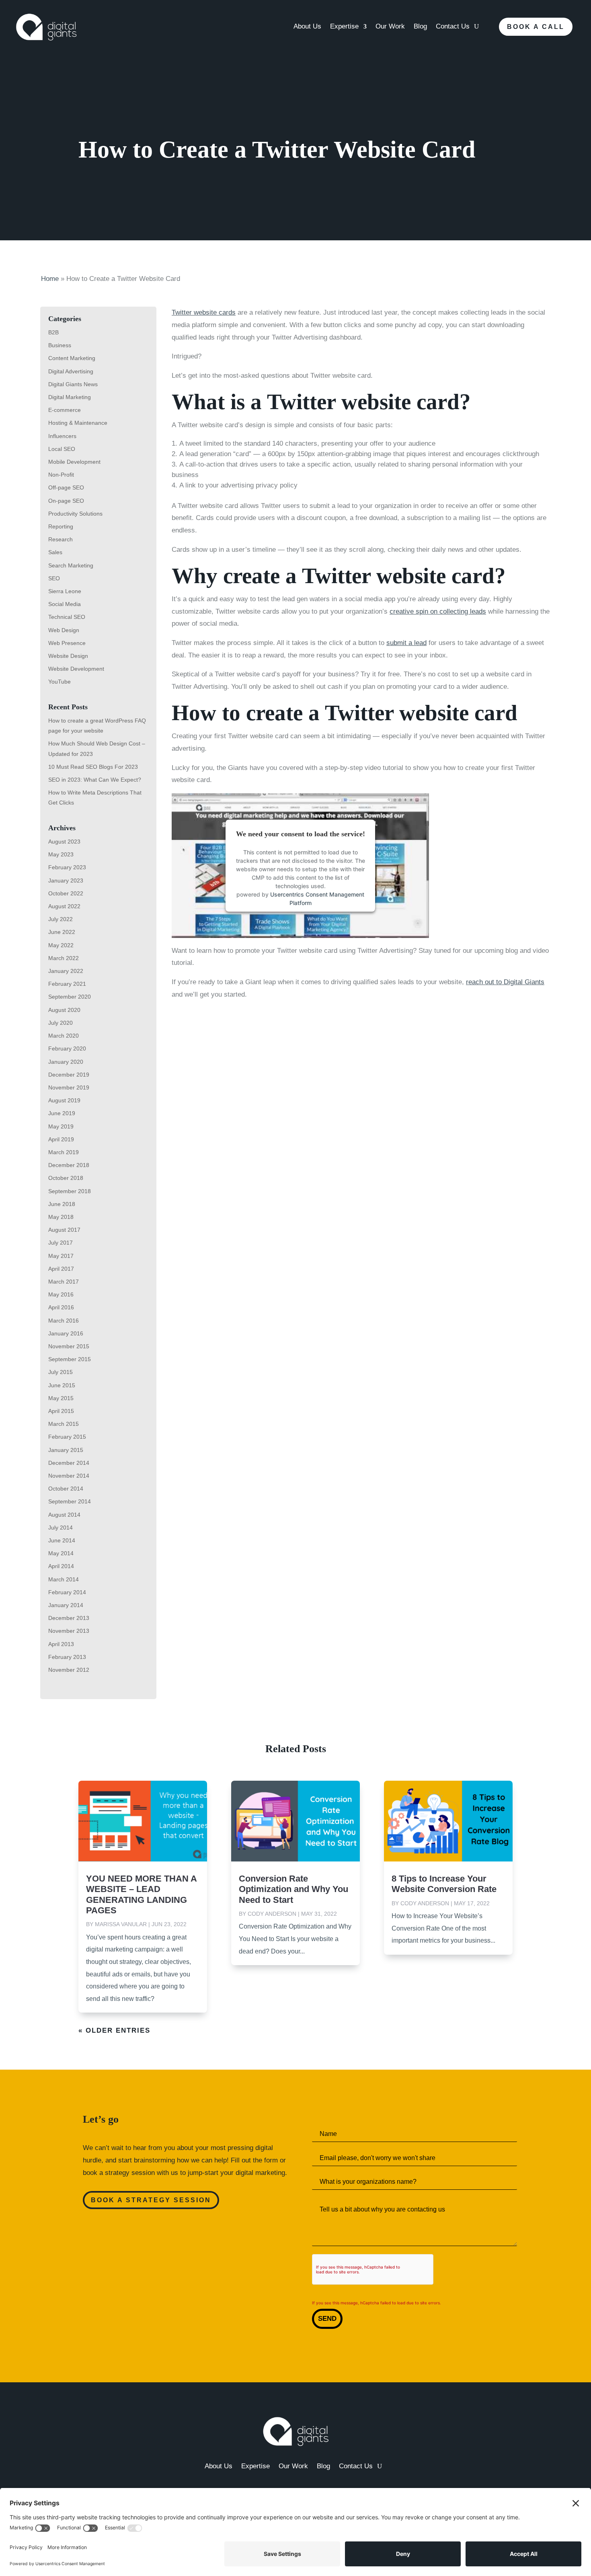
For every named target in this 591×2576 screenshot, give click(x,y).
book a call (536, 27)
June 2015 (62, 1385)
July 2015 (61, 1372)
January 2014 (66, 1605)
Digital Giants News (73, 384)
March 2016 (64, 1321)
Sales (55, 552)
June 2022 (62, 932)
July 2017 (61, 1243)
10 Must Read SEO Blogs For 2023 (93, 767)
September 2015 (70, 1359)
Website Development (76, 669)
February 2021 (67, 984)
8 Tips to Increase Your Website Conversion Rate (444, 1884)
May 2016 (61, 1294)
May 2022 (61, 945)
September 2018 (70, 1191)
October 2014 (66, 1489)
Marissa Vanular (121, 1924)
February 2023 (67, 867)
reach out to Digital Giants (505, 982)
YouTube (60, 682)
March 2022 (64, 958)
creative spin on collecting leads (438, 611)
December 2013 (69, 1618)
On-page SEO (66, 501)
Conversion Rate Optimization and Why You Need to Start (293, 1889)
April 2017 (61, 1269)
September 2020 (70, 997)
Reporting (61, 526)
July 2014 (61, 1528)
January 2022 (66, 971)
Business (60, 345)
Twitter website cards (204, 312)
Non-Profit (61, 475)
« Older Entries (114, 2030)
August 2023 (64, 842)
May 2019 (61, 1126)
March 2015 (64, 1424)
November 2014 (69, 1476)
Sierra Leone (65, 591)
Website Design (68, 656)
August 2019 (64, 1100)
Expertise (344, 27)
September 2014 (70, 1501)
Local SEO (62, 449)
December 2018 (69, 1165)
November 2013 (69, 1631)
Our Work (390, 27)
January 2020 (66, 1062)
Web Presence (67, 643)
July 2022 (61, 919)
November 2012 (69, 1670)
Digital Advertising (71, 371)
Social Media (65, 604)
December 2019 (69, 1075)
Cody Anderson (272, 1914)
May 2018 (61, 1217)
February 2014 (67, 1592)
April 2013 (61, 1644)
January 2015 (66, 1450)
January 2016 (66, 1333)
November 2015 (69, 1346)
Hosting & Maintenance (78, 423)
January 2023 (66, 881)
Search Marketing (71, 565)
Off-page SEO (66, 487)
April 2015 (61, 1411)
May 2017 (61, 1256)
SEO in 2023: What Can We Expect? (95, 780)
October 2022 (66, 893)
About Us (307, 27)
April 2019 (61, 1139)
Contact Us (453, 27)
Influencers (62, 436)
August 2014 (64, 1515)
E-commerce (65, 410)
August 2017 (64, 1230)
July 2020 (61, 1023)
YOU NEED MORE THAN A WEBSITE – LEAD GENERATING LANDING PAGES (141, 1894)
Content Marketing (72, 358)
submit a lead (406, 643)
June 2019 (62, 1113)
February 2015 (67, 1437)
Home (50, 279)
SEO (54, 578)
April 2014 (61, 1566)
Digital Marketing (70, 397)
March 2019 (64, 1152)
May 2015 (61, 1398)
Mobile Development (74, 462)
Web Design (64, 630)
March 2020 (64, 1036)
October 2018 (66, 1178)
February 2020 (67, 1048)
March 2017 (64, 1282)
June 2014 (62, 1540)
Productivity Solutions (75, 514)
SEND (327, 2319)
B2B (53, 332)
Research (61, 539)
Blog (420, 27)
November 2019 (69, 1087)
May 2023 (61, 854)
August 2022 (64, 906)
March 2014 (64, 1579)
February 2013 (67, 1657)
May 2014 (61, 1553)
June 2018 (62, 1204)
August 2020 (64, 1010)
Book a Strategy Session (151, 2200)
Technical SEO (67, 617)
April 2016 (61, 1307)
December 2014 (69, 1463)
